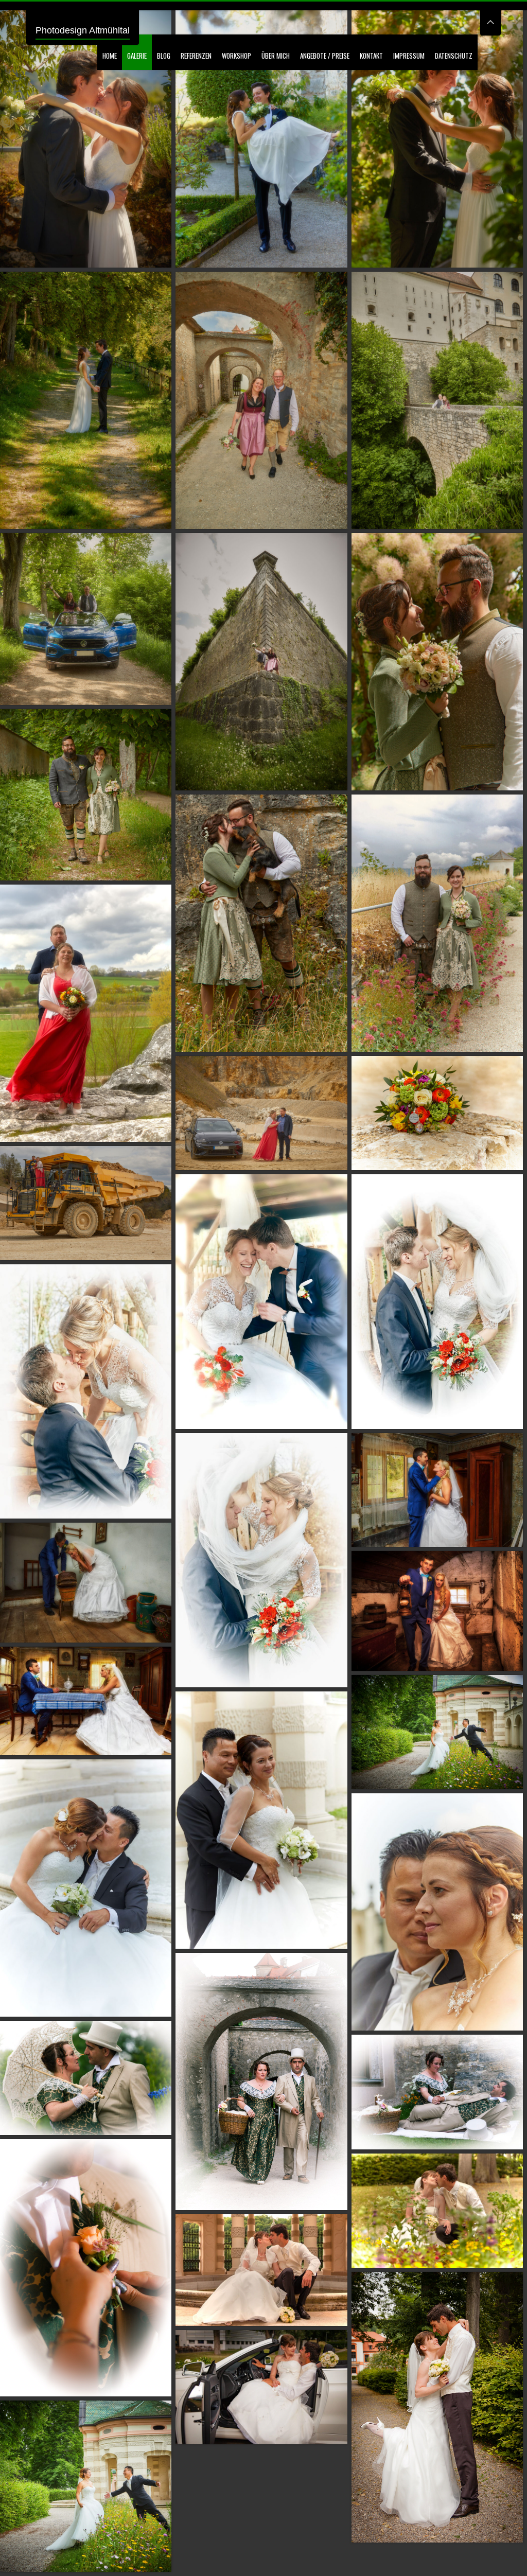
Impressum (409, 56)
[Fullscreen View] (490, 18)
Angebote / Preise (325, 56)
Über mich (276, 56)
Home (110, 56)
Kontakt (371, 56)
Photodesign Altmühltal (83, 30)
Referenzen (196, 56)
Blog (164, 56)
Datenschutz (454, 56)
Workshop (236, 56)
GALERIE (137, 56)
